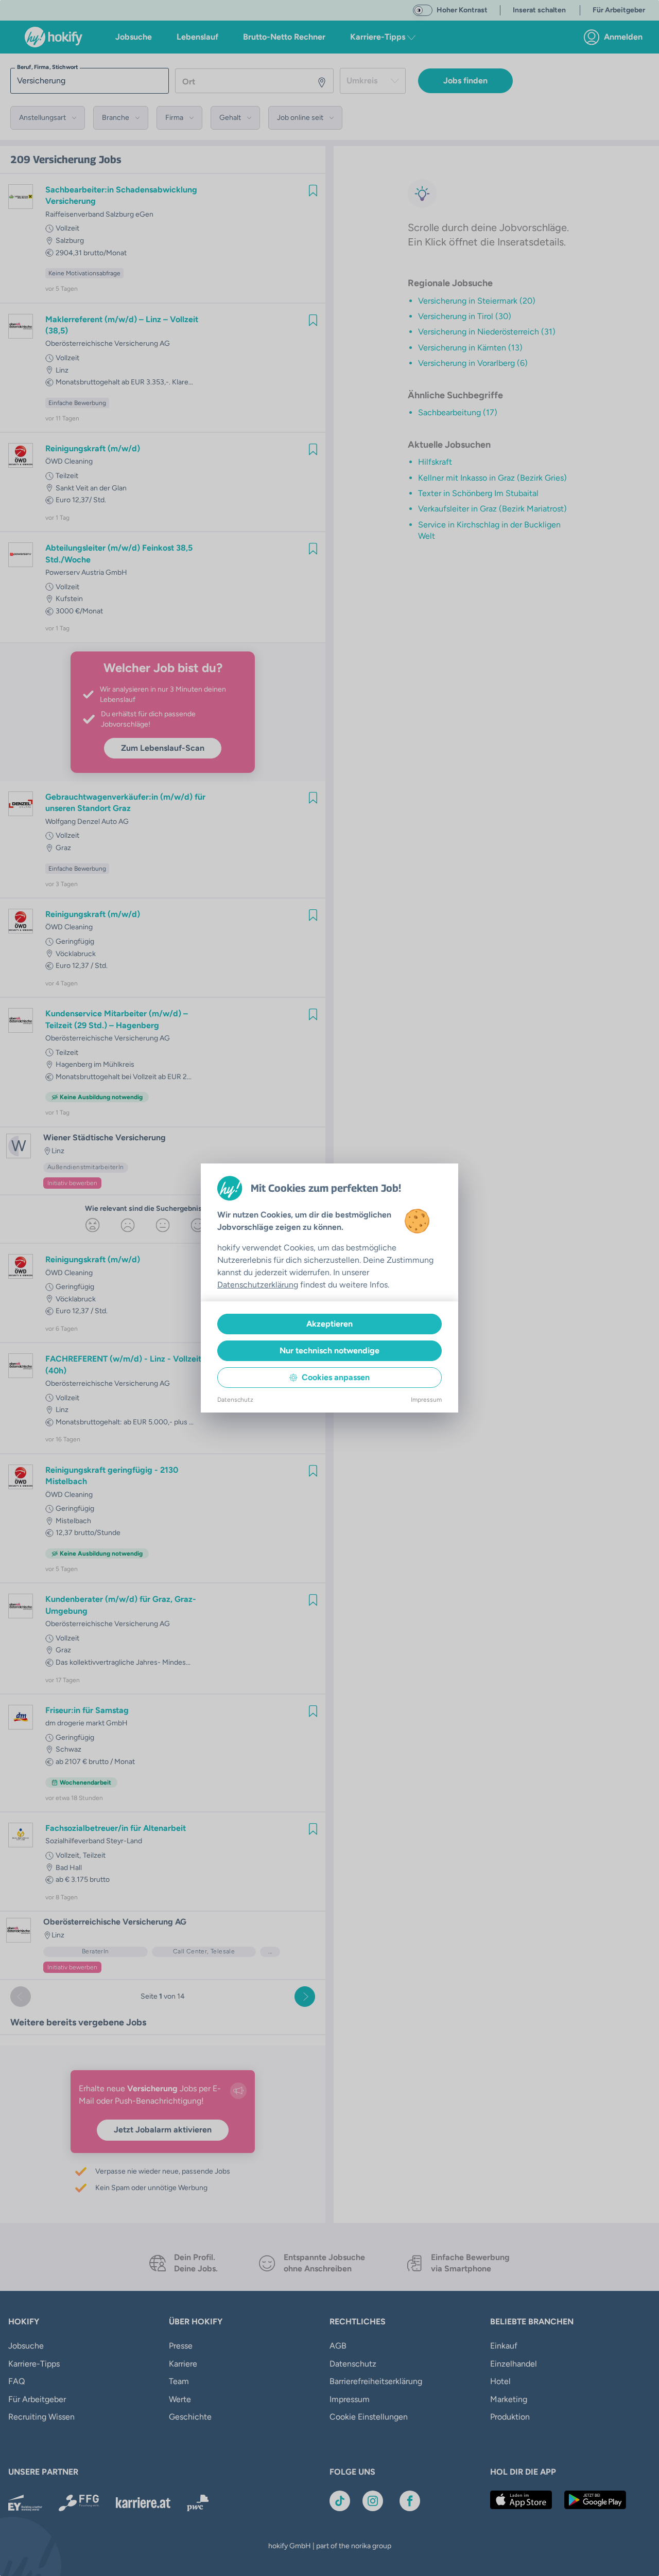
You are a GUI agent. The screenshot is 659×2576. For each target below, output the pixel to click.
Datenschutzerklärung (258, 1285)
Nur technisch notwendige (329, 1351)
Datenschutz (235, 1400)
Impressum (426, 1400)
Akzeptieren (329, 1324)
